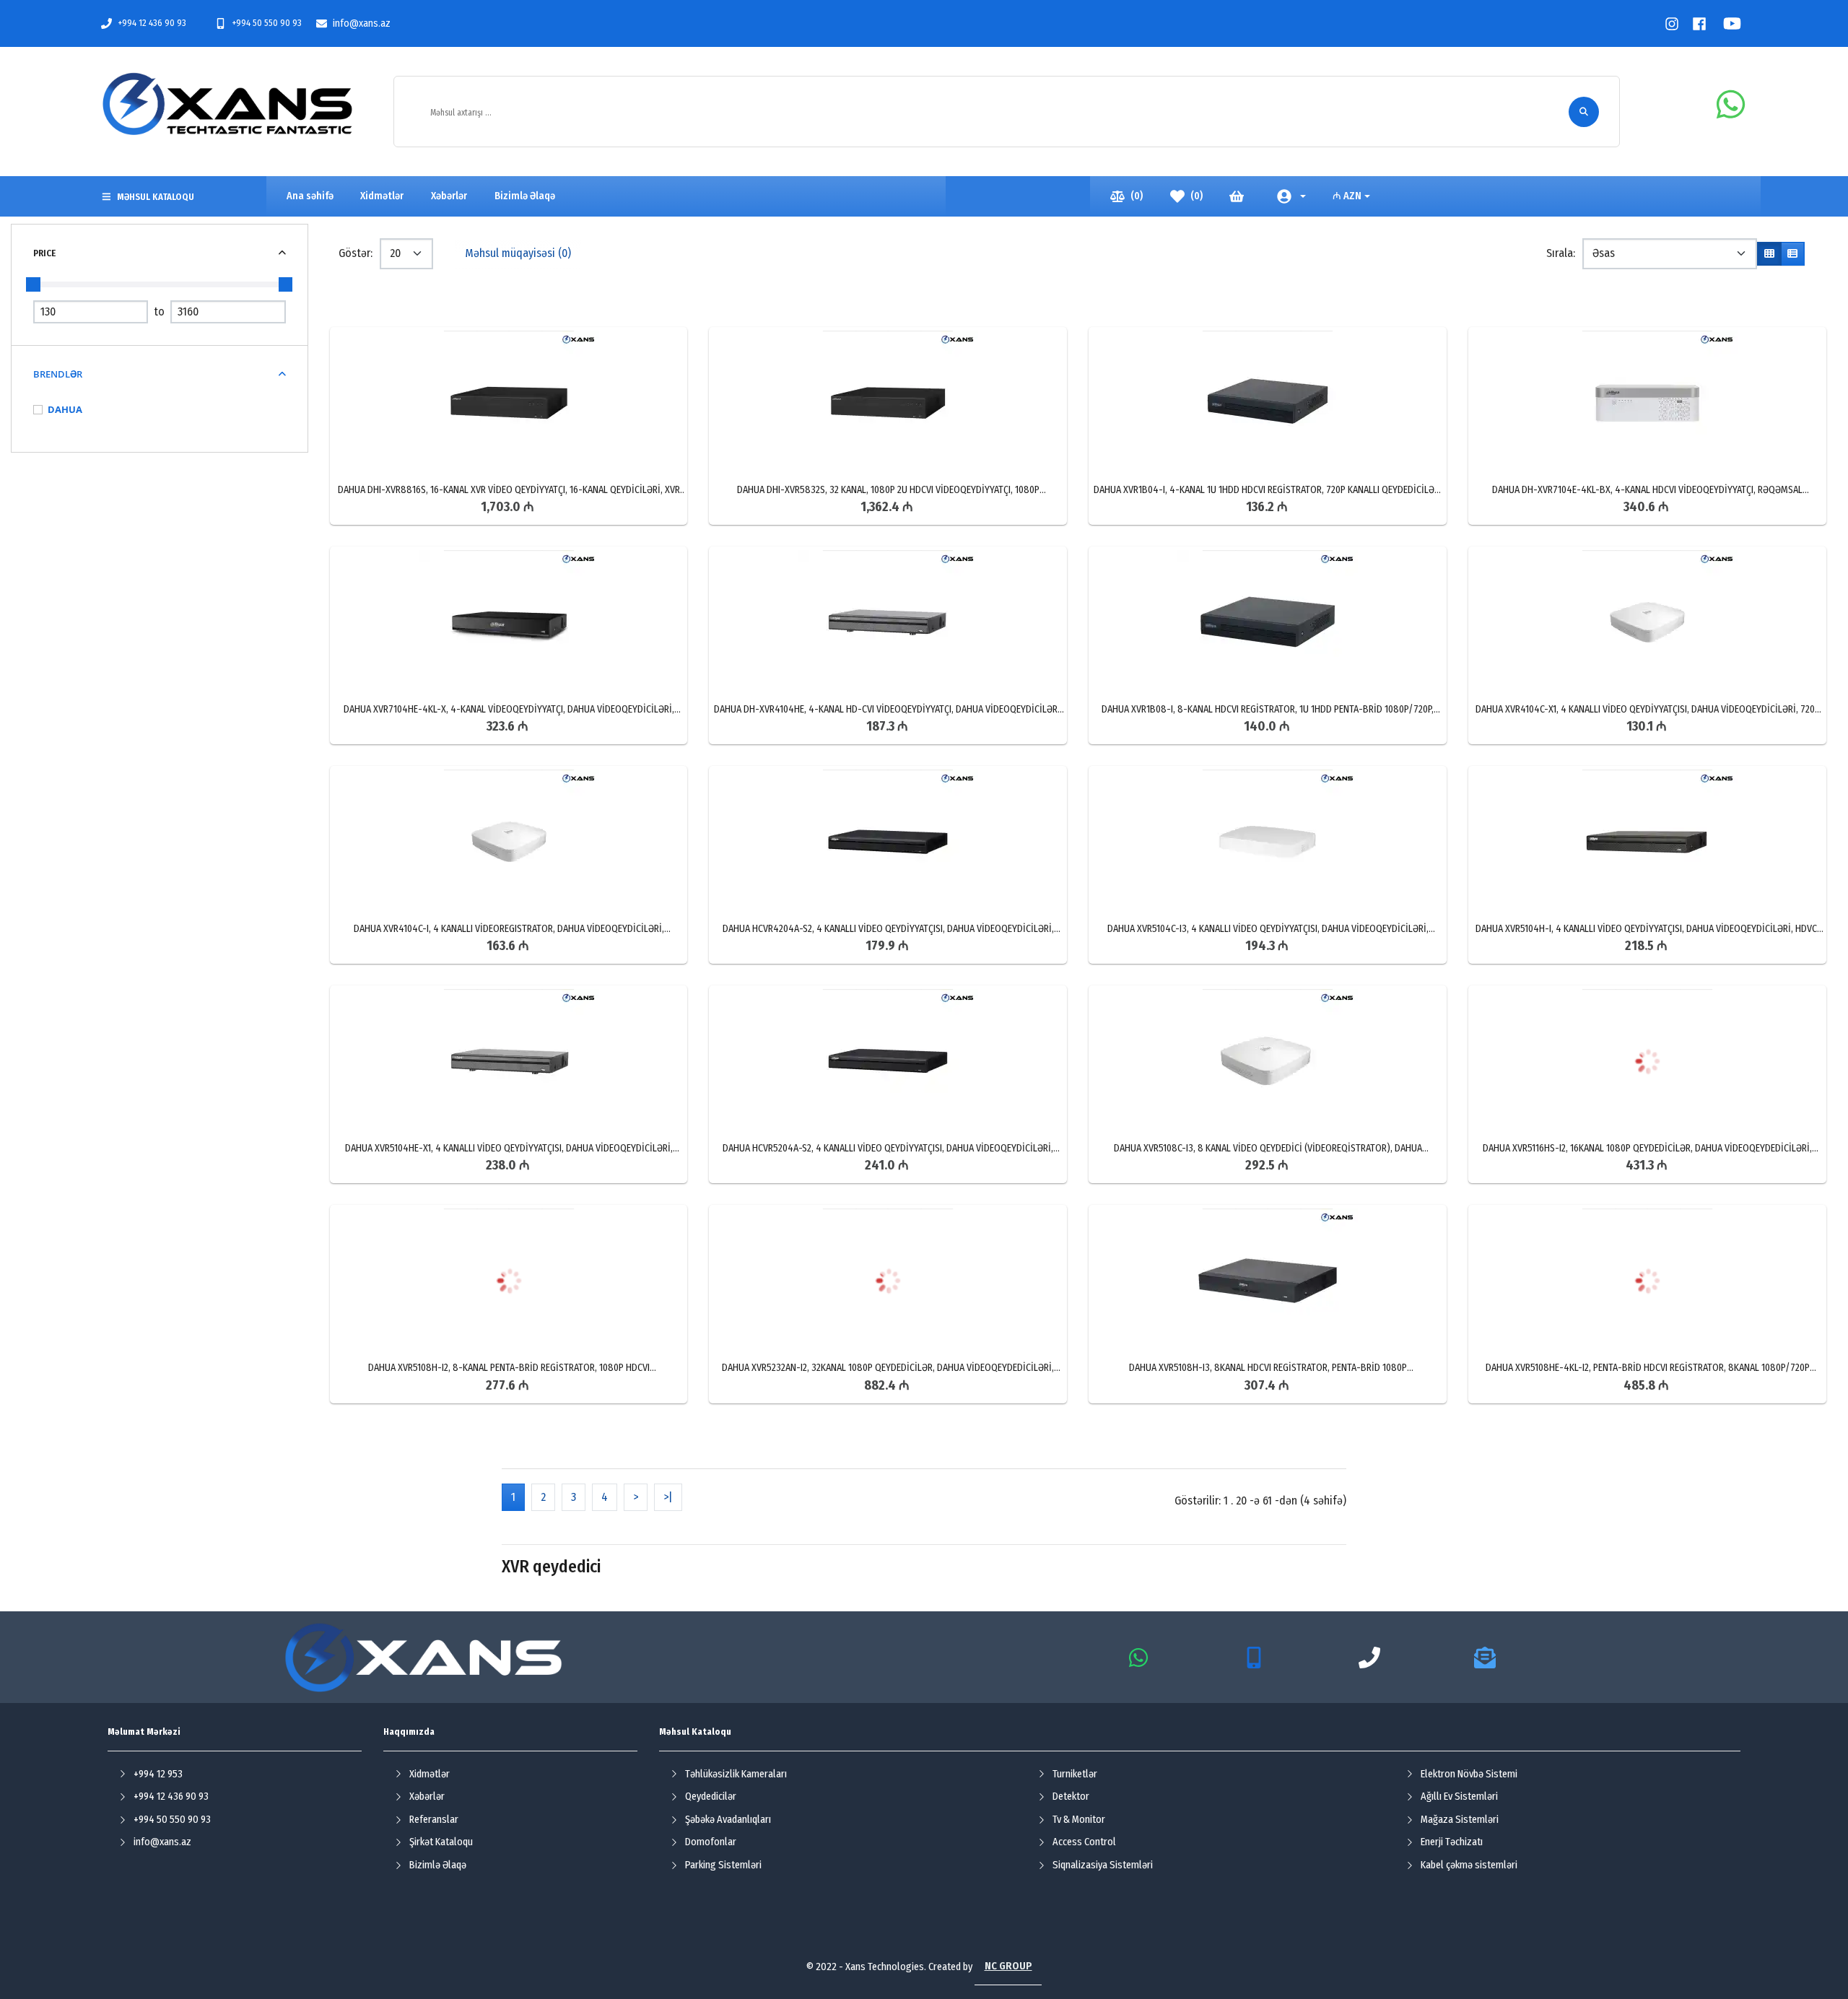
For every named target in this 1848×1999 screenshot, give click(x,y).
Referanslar (434, 1820)
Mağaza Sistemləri (1460, 1820)
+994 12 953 (158, 1774)
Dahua (65, 409)
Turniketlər (1075, 1774)
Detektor (1071, 1797)
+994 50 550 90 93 (267, 23)
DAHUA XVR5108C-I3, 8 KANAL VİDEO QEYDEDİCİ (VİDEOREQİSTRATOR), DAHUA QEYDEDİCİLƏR (1268, 1149)
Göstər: (356, 253)
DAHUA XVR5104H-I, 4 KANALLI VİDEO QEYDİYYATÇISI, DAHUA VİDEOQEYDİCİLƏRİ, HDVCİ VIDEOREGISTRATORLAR (1648, 929)
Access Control (1084, 1842)
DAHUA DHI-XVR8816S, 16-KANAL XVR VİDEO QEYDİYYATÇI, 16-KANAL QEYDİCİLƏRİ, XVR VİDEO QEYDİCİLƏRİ (509, 490)
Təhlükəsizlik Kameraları (736, 1774)
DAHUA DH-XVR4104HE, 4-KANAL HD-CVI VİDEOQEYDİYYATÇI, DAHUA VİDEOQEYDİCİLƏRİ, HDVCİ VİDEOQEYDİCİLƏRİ (888, 710)
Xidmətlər (430, 1774)
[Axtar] (1584, 112)
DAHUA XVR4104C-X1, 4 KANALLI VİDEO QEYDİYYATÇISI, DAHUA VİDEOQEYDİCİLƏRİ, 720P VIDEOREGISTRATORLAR (1648, 710)
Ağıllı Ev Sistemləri (1459, 1797)
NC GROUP (1008, 1966)
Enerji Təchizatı (1452, 1842)
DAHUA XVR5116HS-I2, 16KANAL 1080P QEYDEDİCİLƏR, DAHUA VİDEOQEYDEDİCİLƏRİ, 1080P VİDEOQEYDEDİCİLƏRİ (1647, 1149)
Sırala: (1561, 253)
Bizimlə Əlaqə (438, 1865)
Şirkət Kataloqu (441, 1842)
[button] (1291, 196)
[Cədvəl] (1769, 254)
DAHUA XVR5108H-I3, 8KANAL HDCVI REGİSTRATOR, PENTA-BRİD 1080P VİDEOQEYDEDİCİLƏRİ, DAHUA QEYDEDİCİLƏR (1268, 1368)
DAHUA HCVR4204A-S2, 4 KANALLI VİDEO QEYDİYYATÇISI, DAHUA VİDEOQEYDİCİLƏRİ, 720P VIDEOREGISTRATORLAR (888, 929)
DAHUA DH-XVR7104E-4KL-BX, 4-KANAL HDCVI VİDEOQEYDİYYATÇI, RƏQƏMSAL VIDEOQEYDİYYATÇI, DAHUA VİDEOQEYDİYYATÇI (1647, 490)
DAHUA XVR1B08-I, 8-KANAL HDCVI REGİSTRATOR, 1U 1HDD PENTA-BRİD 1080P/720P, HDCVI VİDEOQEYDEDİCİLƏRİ (1268, 710)
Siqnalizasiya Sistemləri (1103, 1865)
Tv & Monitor (1079, 1820)
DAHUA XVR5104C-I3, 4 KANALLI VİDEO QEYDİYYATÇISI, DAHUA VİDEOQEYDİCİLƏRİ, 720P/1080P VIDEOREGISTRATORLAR (1268, 929)
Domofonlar (711, 1842)
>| (668, 1497)
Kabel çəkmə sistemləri (1469, 1865)
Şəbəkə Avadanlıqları (728, 1820)
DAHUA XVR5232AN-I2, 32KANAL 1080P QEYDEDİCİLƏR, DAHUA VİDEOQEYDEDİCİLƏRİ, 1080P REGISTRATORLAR (888, 1368)
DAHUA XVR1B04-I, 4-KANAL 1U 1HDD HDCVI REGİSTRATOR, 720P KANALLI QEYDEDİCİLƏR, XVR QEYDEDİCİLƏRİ (1268, 490)
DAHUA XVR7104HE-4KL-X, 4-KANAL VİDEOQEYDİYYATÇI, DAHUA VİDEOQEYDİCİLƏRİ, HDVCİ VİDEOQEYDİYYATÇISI (509, 710)
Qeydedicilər (711, 1797)
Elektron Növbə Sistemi (1469, 1774)
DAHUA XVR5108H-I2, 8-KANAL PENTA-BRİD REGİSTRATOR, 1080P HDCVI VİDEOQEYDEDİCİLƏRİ (509, 1368)
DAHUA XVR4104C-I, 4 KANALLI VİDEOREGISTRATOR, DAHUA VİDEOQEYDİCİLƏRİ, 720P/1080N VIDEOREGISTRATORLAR (509, 929)
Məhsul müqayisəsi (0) (518, 253)
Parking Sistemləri (723, 1865)
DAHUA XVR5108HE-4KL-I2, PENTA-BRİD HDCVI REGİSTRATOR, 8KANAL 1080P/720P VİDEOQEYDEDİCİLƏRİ (1648, 1368)
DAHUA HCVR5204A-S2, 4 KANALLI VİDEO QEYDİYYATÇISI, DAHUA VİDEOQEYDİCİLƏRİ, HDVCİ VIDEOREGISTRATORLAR (888, 1149)
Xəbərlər (427, 1797)
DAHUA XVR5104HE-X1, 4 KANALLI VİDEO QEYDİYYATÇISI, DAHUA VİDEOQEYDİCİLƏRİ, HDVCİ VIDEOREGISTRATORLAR (509, 1149)
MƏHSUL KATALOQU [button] (156, 197)
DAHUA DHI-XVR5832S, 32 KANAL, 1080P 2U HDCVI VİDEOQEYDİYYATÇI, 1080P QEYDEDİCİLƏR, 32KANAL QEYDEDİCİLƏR (888, 490)
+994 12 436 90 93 (152, 23)
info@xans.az (362, 23)
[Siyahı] (1792, 254)
